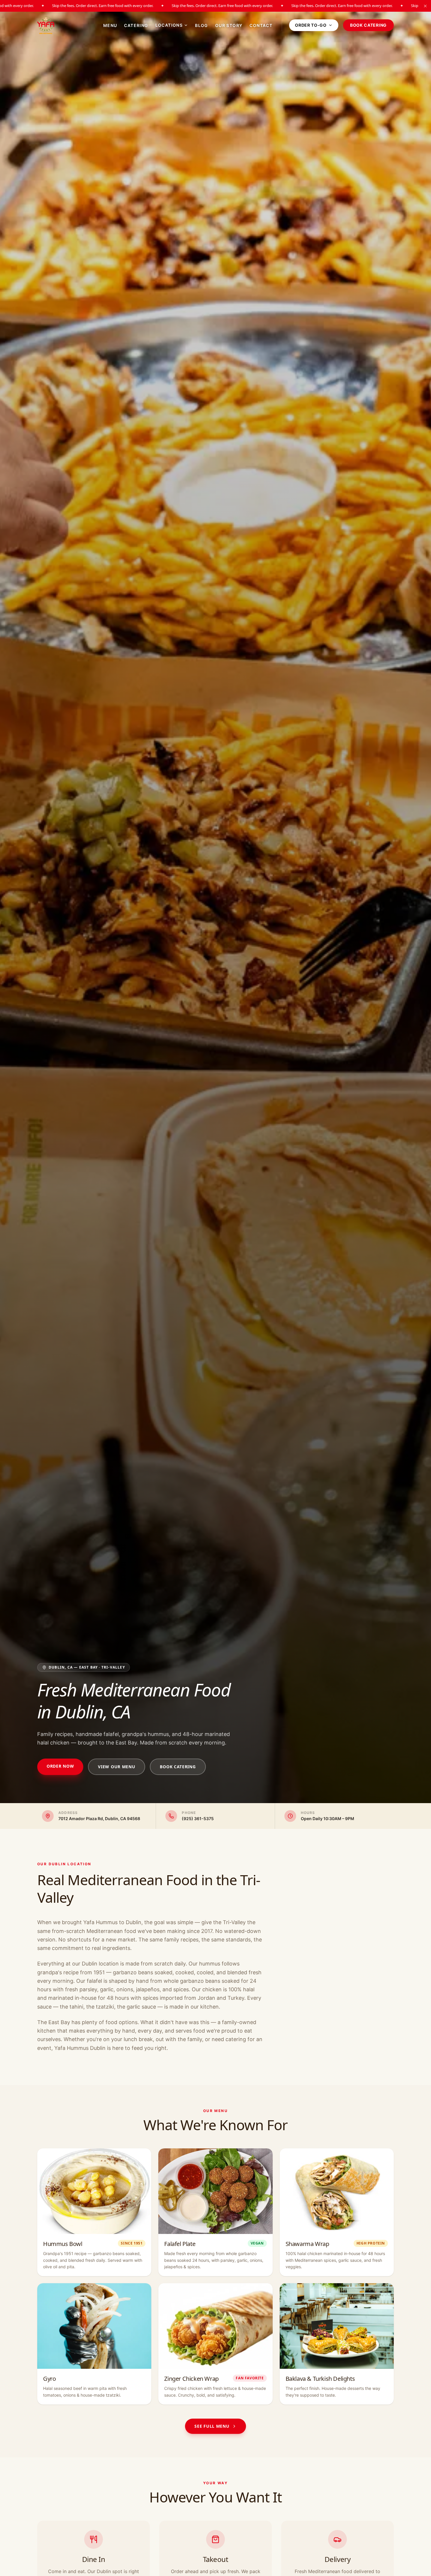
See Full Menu (212, 2426)
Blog (202, 25)
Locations (169, 25)
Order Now (60, 1766)
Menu (110, 25)
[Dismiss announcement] (425, 6)
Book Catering (368, 25)
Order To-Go (311, 25)
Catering (136, 25)
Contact (261, 25)
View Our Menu (117, 1767)
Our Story (229, 25)
